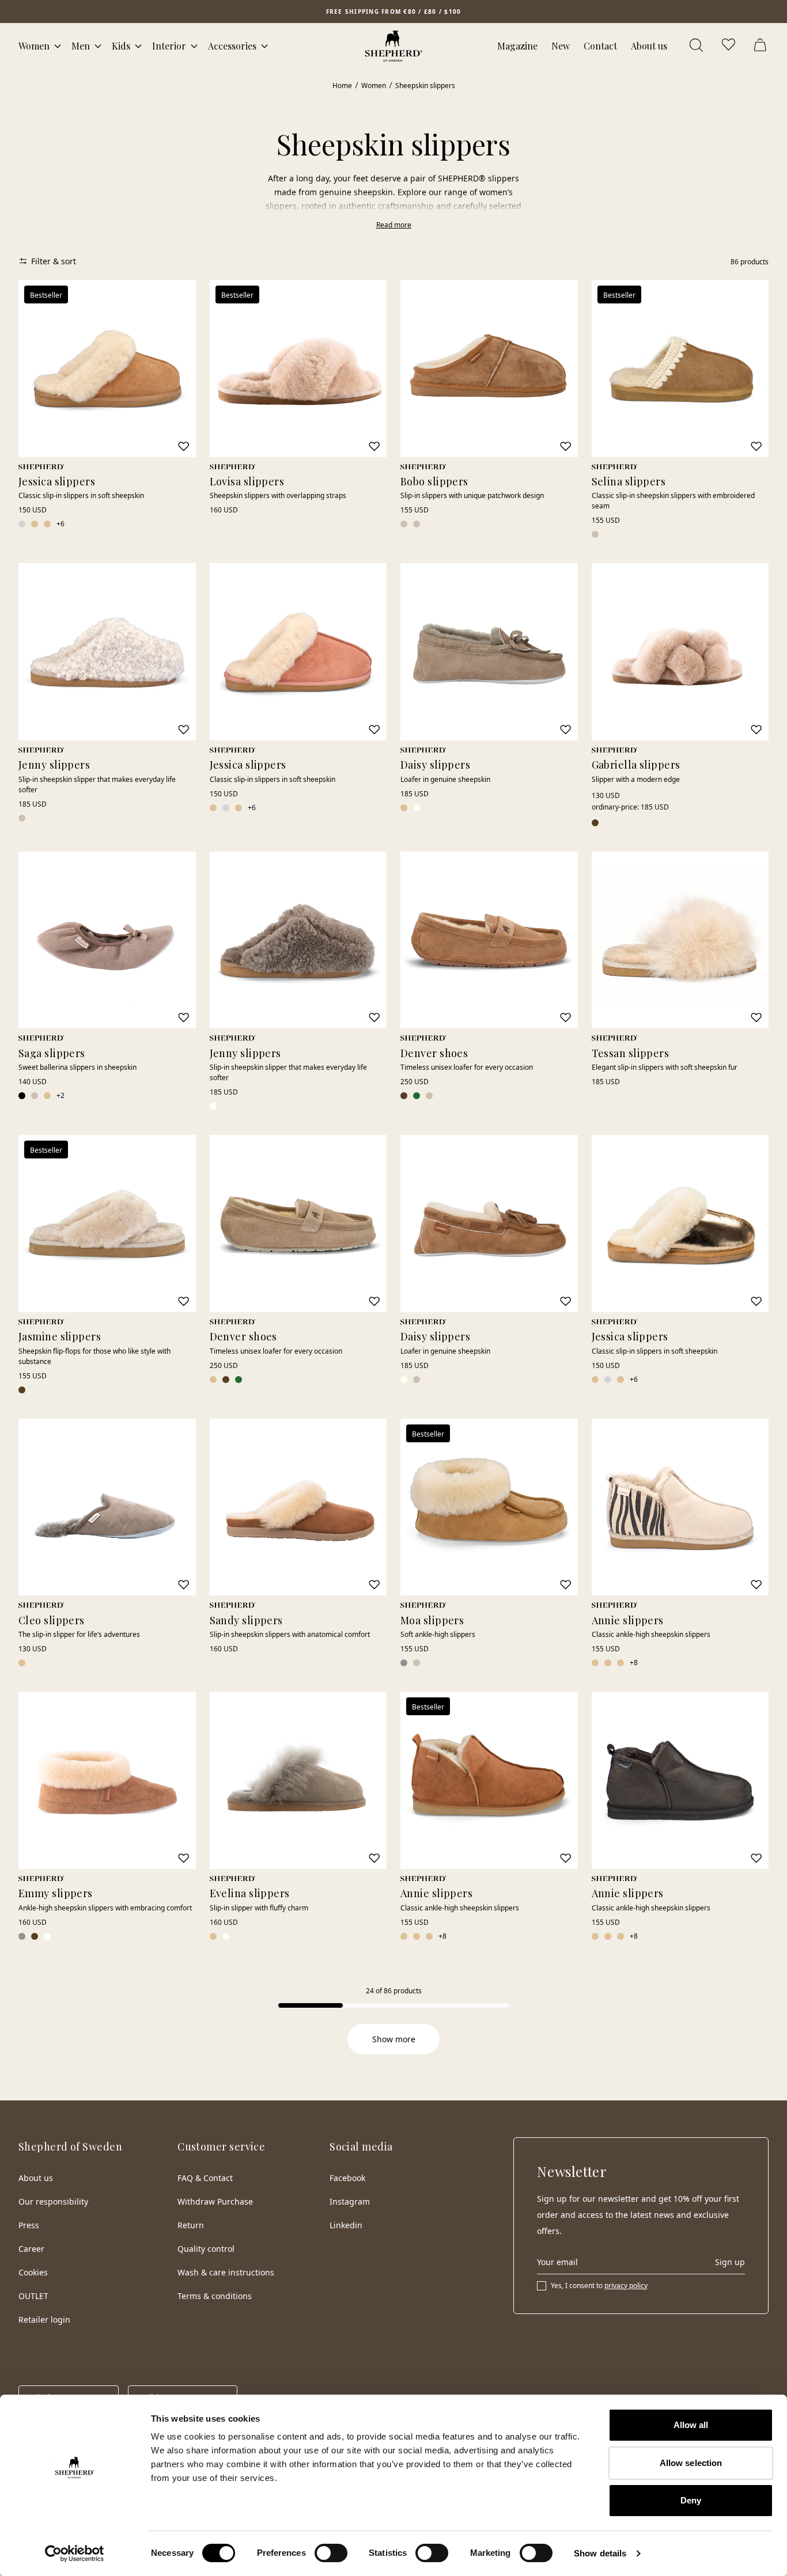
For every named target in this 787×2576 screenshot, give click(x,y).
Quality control (206, 2249)
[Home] (394, 46)
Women (34, 46)
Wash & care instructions (226, 2272)
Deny (691, 2500)
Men (81, 46)
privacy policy (626, 2286)
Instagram (350, 2201)
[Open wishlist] (729, 46)
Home (342, 86)
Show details (600, 2553)
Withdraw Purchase (215, 2201)
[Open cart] (762, 46)
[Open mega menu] (58, 46)
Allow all (691, 2425)
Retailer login (44, 2319)
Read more (394, 225)
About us (649, 46)
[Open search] (697, 46)
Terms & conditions (215, 2296)
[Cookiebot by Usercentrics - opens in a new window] (75, 2554)
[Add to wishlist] (183, 446)
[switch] (331, 2553)
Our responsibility (53, 2201)
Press (29, 2225)
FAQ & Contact (205, 2178)
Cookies (33, 2272)
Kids (121, 46)
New (561, 46)
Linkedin (346, 2225)
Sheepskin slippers (425, 86)
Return (191, 2225)
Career (31, 2249)
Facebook (347, 2178)
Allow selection (691, 2463)
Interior (169, 46)
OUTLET (33, 2296)
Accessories (232, 46)
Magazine (517, 46)
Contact (600, 46)
